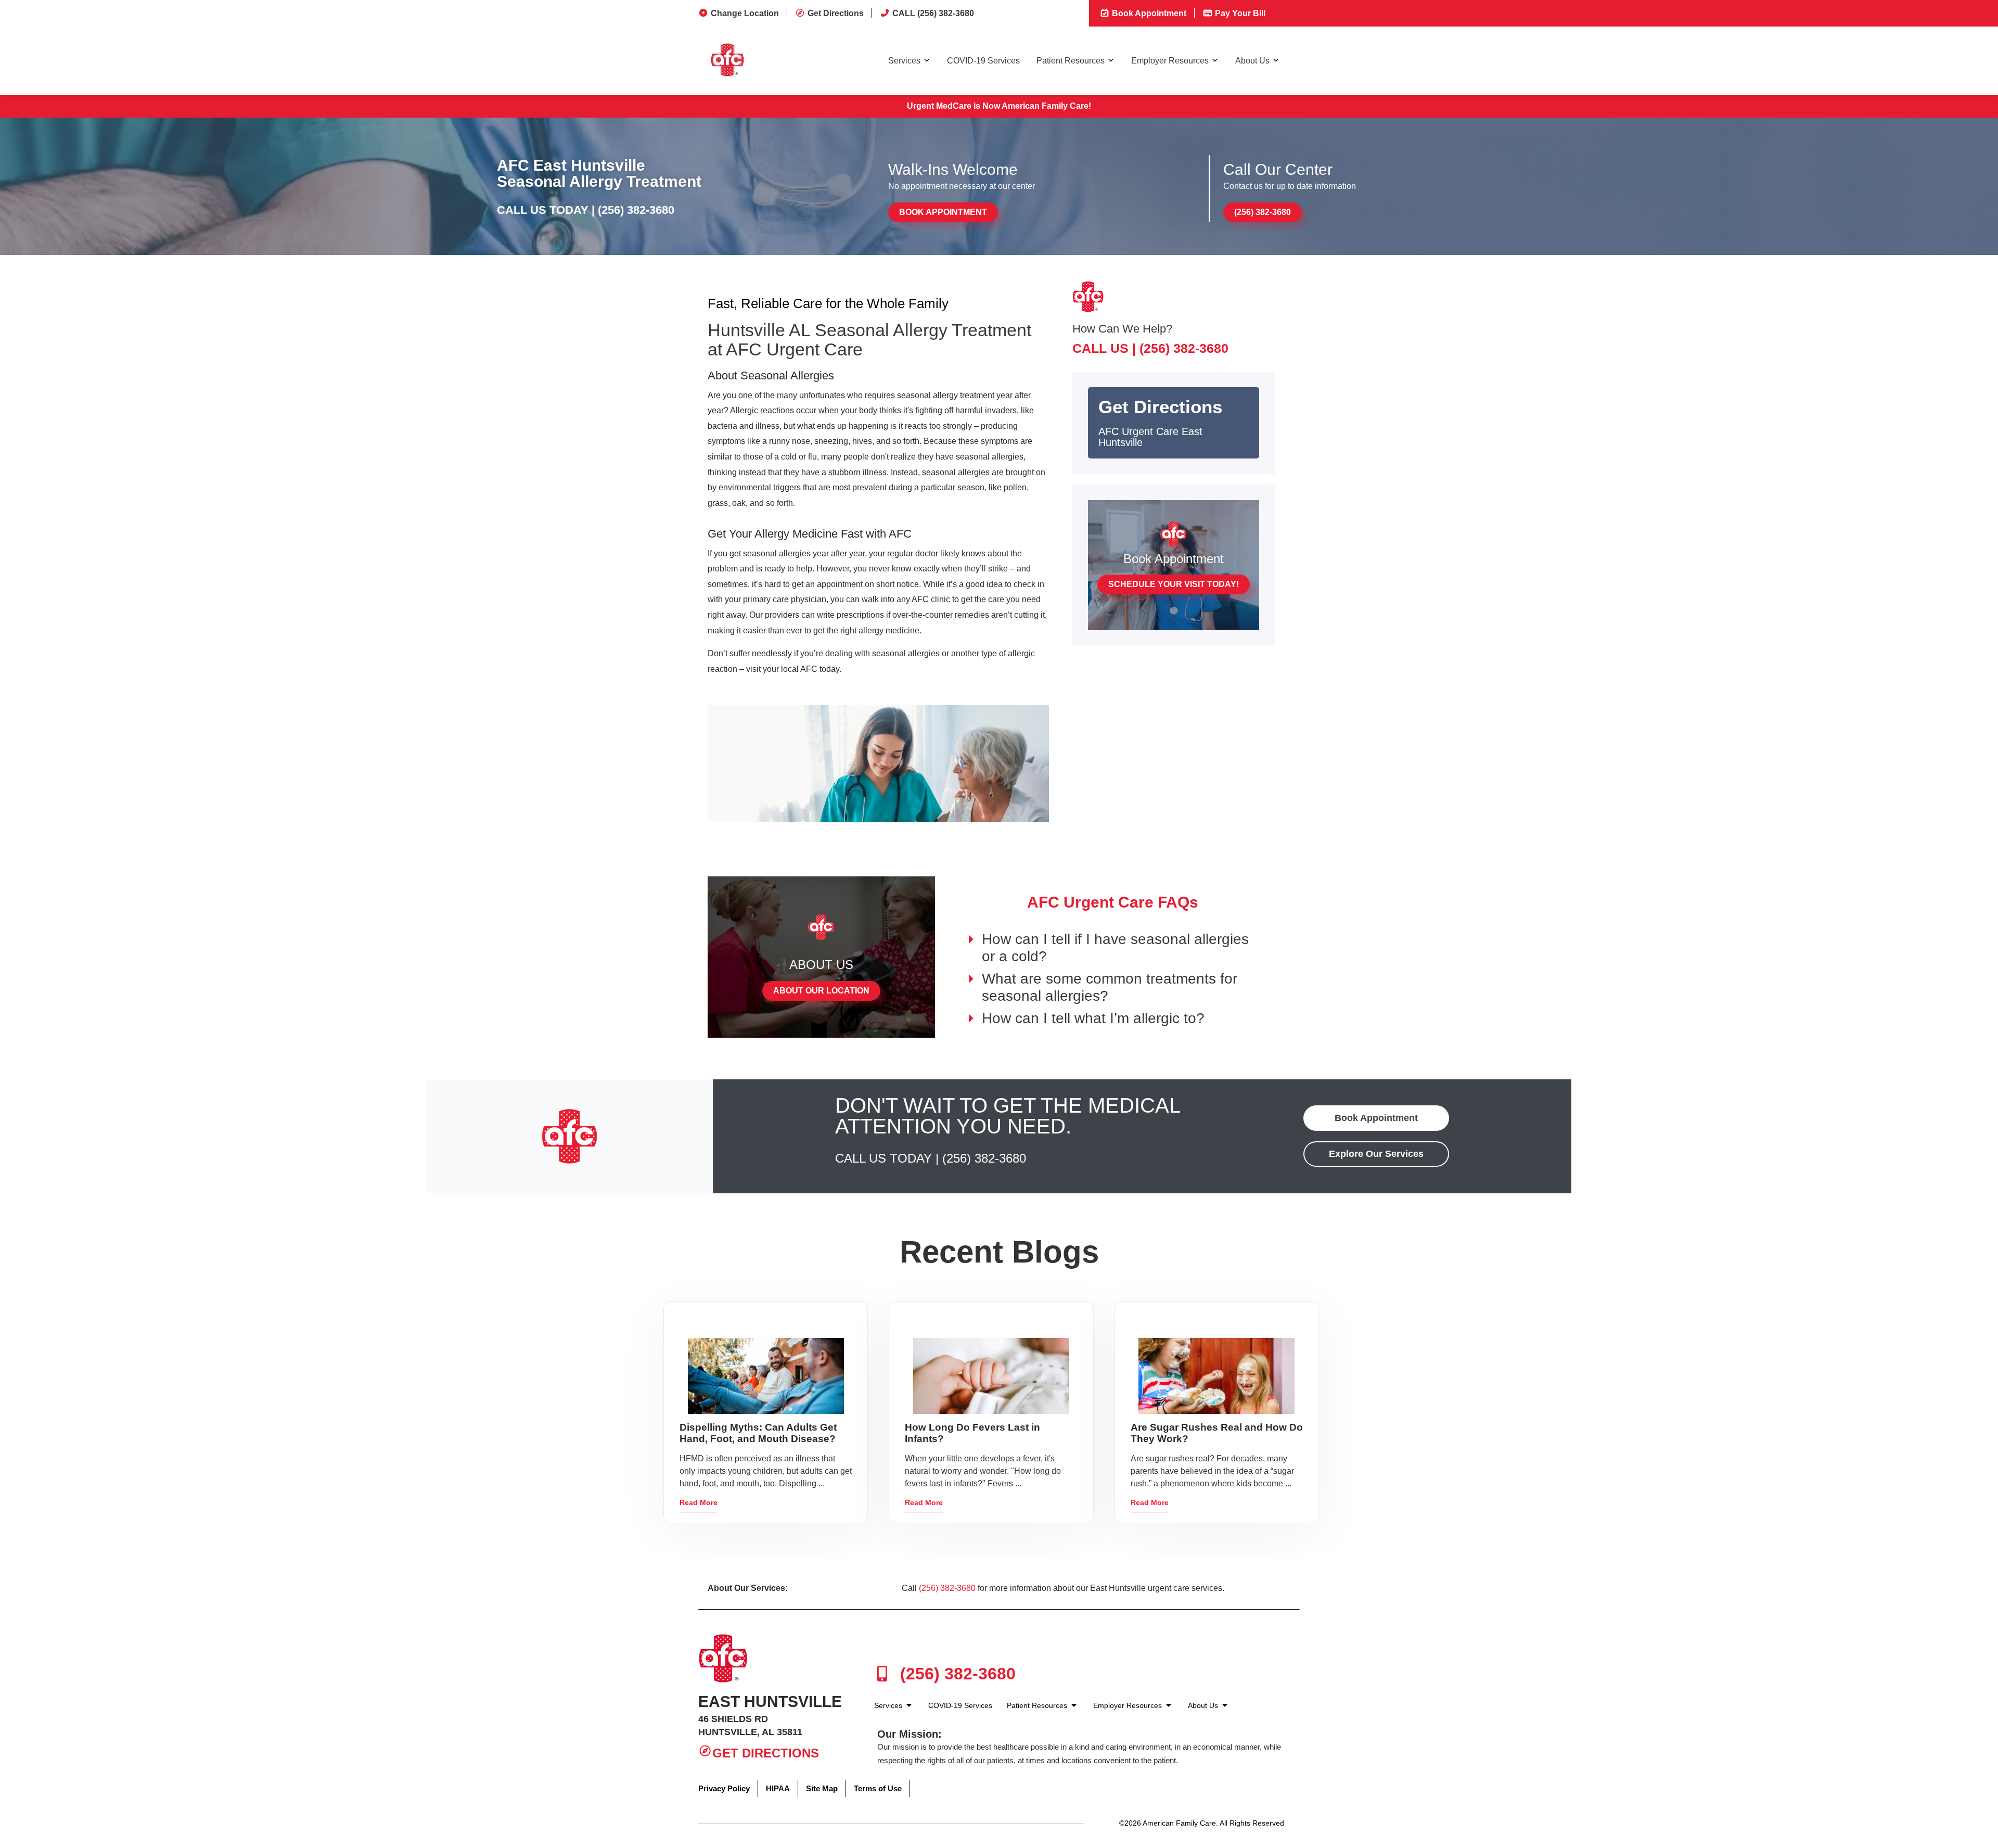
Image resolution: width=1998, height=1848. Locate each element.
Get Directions (836, 13)
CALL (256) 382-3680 (933, 13)
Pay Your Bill (1239, 13)
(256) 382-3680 (636, 210)
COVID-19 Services (983, 61)
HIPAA (778, 1788)
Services (904, 61)
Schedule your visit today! (1174, 584)
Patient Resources (1071, 61)
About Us (1252, 61)
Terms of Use (878, 1788)
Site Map (822, 1788)
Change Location (745, 13)
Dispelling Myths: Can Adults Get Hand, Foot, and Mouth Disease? (758, 1433)
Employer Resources (1170, 61)
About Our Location (821, 991)
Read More (699, 1502)
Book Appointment (1148, 13)
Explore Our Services (1376, 1154)
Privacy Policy (724, 1788)
